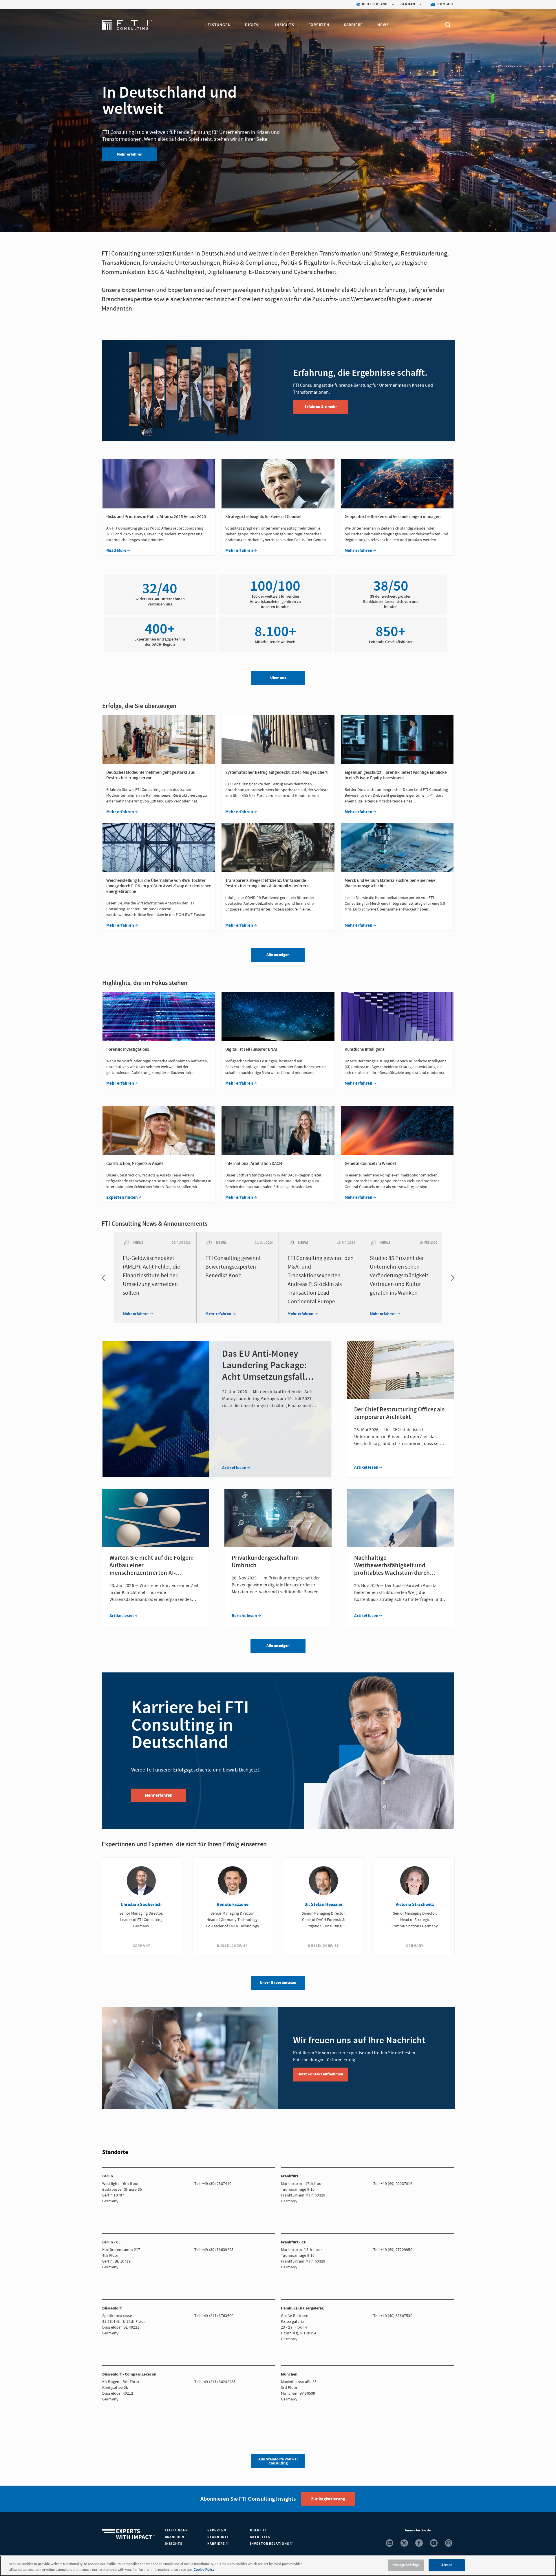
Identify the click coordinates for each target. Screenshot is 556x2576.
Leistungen (218, 25)
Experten (319, 25)
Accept (447, 2565)
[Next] (451, 1278)
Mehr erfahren (130, 154)
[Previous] (105, 1278)
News (383, 25)
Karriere (353, 25)
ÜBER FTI (258, 2530)
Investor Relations (270, 2544)
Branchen (174, 2537)
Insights (285, 25)
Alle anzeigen (278, 1646)
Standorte (218, 2537)
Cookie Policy (204, 2570)
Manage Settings (406, 2565)
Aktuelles (260, 2537)
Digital (253, 25)
